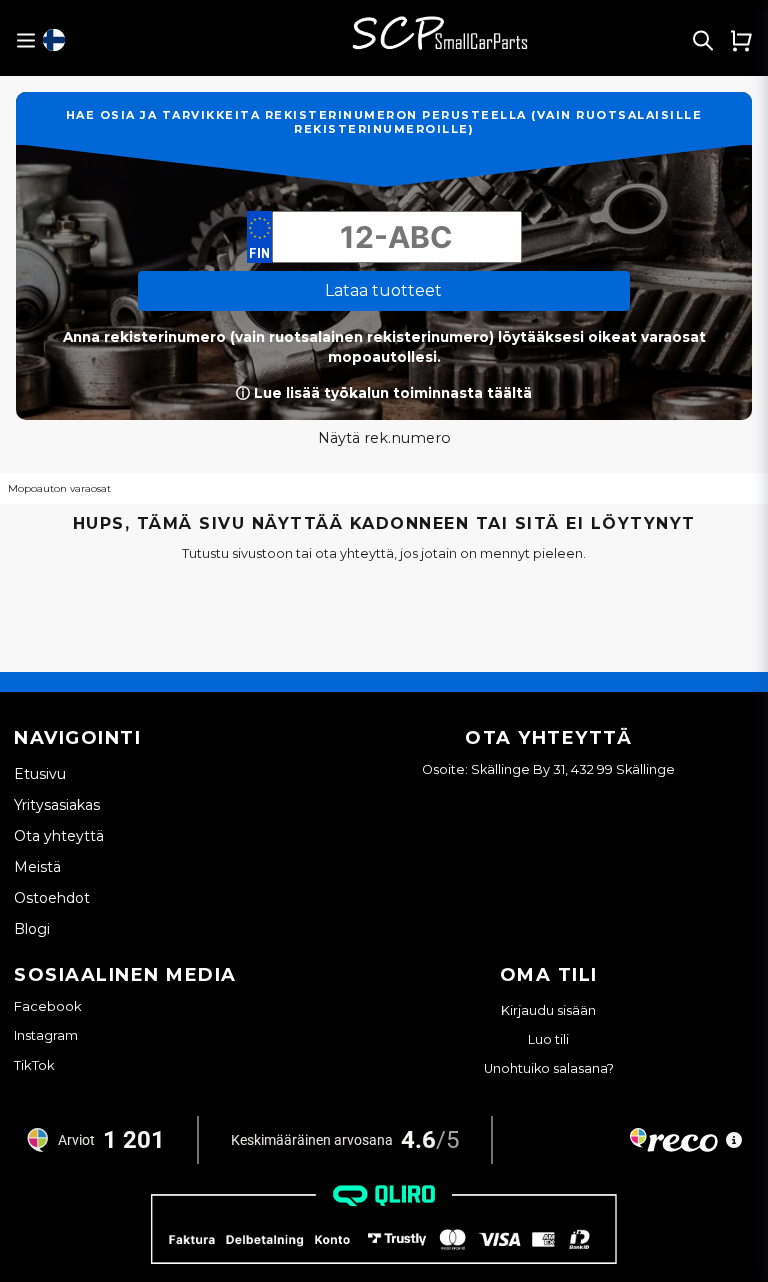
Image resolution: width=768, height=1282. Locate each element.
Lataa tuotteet (383, 290)
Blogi (32, 929)
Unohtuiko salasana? (549, 1068)
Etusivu (40, 774)
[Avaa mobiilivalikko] (25, 40)
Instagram (46, 1035)
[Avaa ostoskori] (741, 40)
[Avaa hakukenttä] (703, 40)
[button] (54, 40)
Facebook (48, 1006)
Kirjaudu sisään (548, 1010)
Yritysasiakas (57, 805)
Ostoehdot (52, 898)
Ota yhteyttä (59, 836)
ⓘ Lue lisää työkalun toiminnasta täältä (384, 393)
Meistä (37, 867)
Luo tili (548, 1039)
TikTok (34, 1065)
